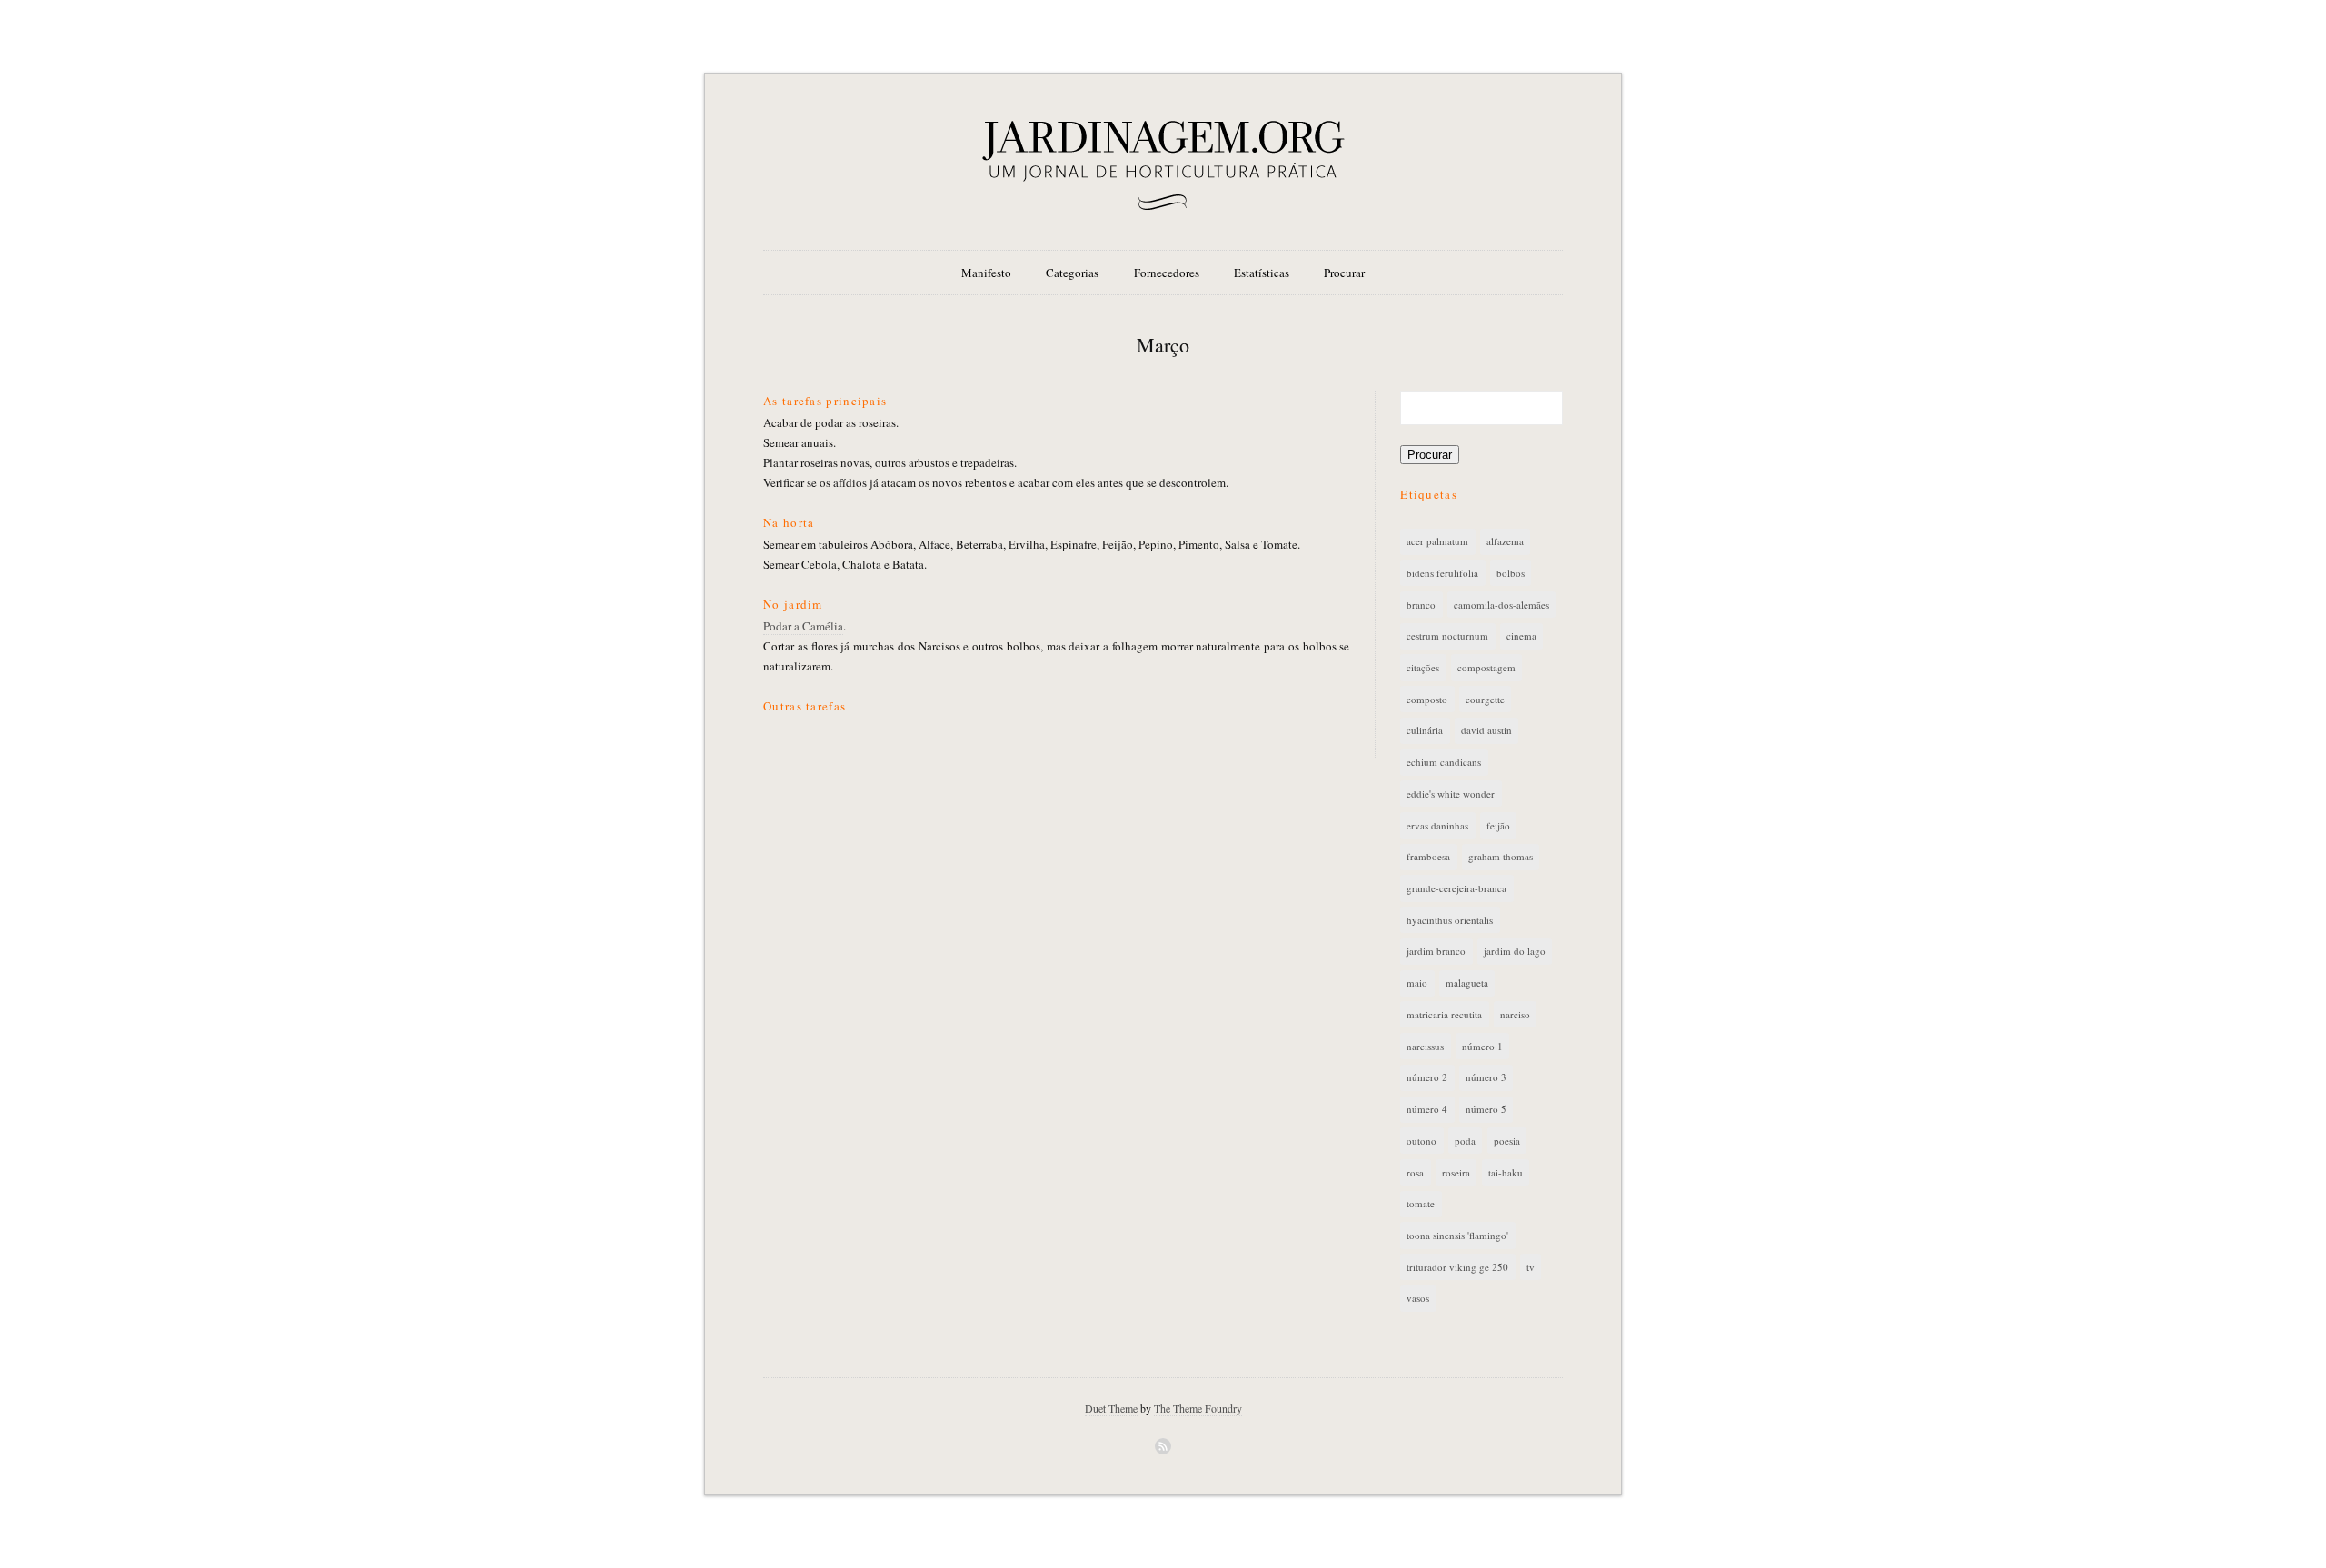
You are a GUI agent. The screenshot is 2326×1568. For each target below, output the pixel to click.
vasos (1418, 1298)
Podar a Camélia (803, 626)
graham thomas (1501, 856)
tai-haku (1506, 1172)
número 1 (1482, 1046)
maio (1417, 982)
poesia (1507, 1141)
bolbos (1511, 573)
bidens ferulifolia (1442, 573)
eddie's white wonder (1451, 794)
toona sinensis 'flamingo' (1457, 1235)
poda (1465, 1141)
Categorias (1072, 273)
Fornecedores (1167, 273)
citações (1423, 667)
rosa (1415, 1172)
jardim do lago (1515, 951)
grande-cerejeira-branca (1456, 888)
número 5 (1486, 1109)
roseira (1456, 1172)
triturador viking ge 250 (1457, 1267)
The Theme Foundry (1198, 1408)
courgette (1485, 699)
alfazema (1505, 541)
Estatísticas (1262, 273)
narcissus (1425, 1046)
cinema (1521, 635)
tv (1531, 1267)
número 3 (1486, 1077)
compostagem (1486, 667)
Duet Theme (1111, 1408)
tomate (1421, 1203)
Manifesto (986, 273)
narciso (1515, 1014)
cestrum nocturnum (1447, 635)
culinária (1425, 730)
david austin (1486, 730)
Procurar (1344, 273)
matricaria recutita (1444, 1014)
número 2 (1427, 1077)
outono (1421, 1141)
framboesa (1428, 856)
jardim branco (1436, 951)
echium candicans (1444, 762)
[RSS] (1163, 1446)
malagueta (1467, 982)
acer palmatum (1437, 541)
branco (1421, 605)
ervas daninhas (1437, 825)
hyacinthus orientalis (1450, 920)
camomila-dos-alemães (1501, 605)
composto (1427, 699)
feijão (1498, 825)
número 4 (1427, 1109)
